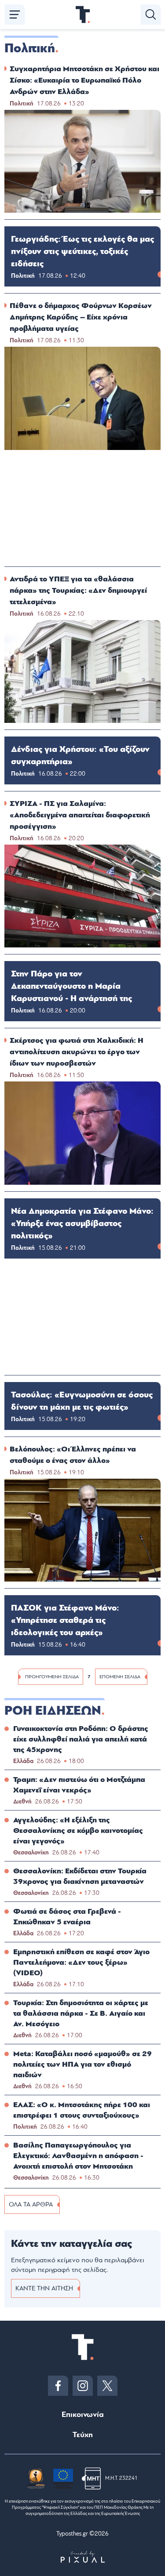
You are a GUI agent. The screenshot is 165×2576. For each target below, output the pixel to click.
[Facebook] (58, 2386)
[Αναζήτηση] (150, 15)
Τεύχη (83, 2435)
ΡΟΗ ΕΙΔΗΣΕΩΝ (53, 1711)
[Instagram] (83, 2386)
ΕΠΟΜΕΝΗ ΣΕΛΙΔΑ (120, 1677)
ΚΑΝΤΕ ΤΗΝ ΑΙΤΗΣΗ (44, 2288)
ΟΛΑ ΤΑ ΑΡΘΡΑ (31, 2204)
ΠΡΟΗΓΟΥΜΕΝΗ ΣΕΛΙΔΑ (52, 1677)
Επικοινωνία (83, 2415)
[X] (107, 2386)
